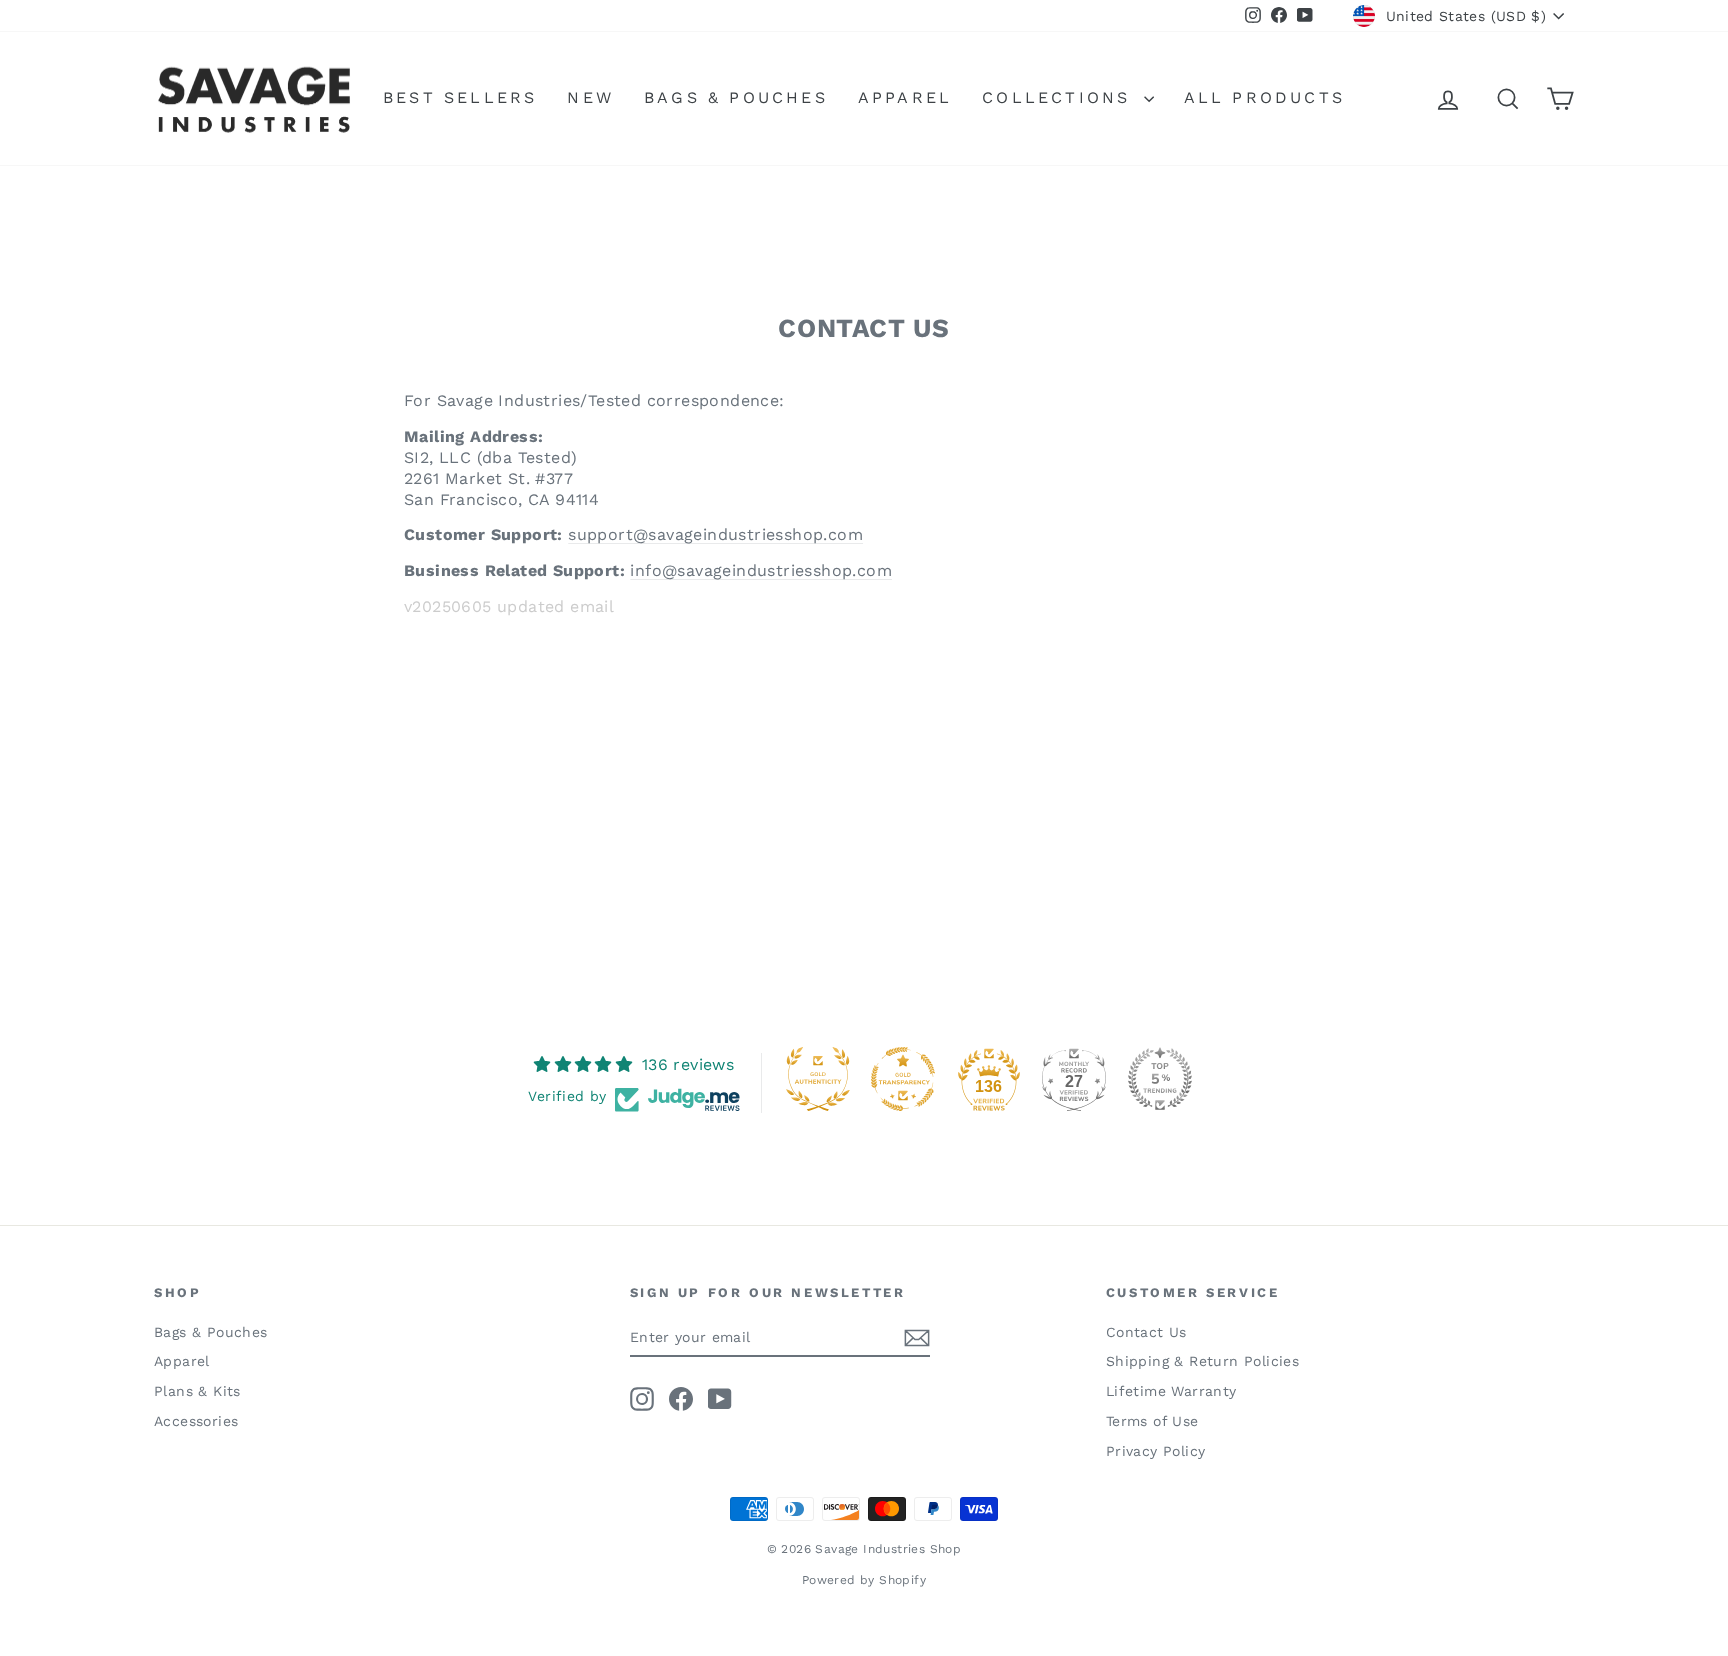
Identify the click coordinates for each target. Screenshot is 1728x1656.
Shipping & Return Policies (1202, 1361)
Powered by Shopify (864, 1580)
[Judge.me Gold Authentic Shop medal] (818, 1079)
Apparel (905, 97)
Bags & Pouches (736, 97)
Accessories (196, 1421)
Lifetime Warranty (1171, 1391)
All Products (1264, 97)
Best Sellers (460, 97)
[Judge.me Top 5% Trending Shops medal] (1160, 1079)
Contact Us (1146, 1332)
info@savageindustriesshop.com (761, 570)
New (590, 97)
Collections (1060, 97)
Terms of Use (1152, 1421)
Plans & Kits (197, 1391)
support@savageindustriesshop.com (715, 534)
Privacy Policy (1156, 1451)
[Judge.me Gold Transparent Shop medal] (903, 1079)
